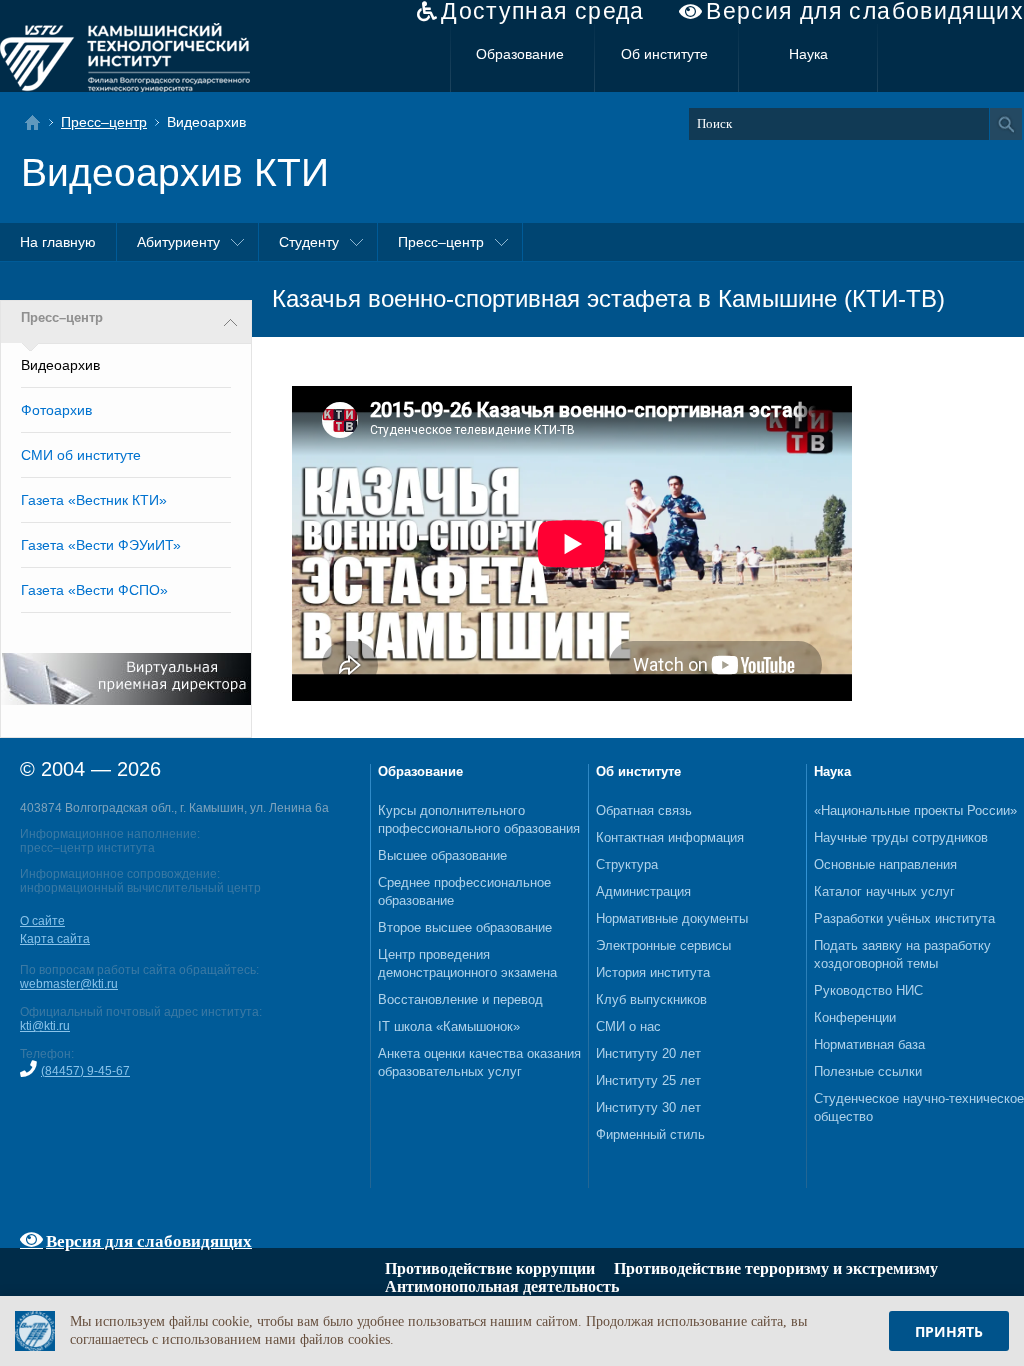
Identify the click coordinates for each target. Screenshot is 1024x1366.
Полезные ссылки (868, 1071)
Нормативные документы (672, 918)
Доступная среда (543, 11)
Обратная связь (644, 810)
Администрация (643, 891)
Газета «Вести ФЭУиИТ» (101, 545)
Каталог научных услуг (884, 891)
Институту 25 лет (648, 1080)
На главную (58, 242)
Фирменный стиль (650, 1134)
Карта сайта (55, 939)
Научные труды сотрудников (901, 837)
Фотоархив (56, 410)
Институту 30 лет (648, 1107)
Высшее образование (442, 855)
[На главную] (38, 122)
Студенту (309, 242)
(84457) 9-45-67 (85, 1071)
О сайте (42, 921)
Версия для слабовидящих (865, 11)
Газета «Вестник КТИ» (94, 500)
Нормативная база (869, 1044)
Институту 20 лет (648, 1053)
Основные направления (885, 864)
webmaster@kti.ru (69, 984)
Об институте (664, 54)
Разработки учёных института (904, 918)
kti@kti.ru (45, 1026)
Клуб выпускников (651, 999)
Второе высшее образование (465, 927)
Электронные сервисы (663, 945)
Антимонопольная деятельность (502, 1286)
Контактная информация (670, 837)
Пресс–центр (104, 122)
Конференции (855, 1017)
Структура (627, 864)
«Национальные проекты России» (915, 810)
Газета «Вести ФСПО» (94, 590)
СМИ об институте (81, 455)
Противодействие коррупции (490, 1268)
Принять (949, 1331)
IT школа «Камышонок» (449, 1026)
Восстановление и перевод (460, 999)
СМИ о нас (628, 1026)
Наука (808, 54)
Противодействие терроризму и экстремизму (776, 1268)
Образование (520, 54)
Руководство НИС (868, 990)
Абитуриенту (178, 242)
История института (653, 972)
